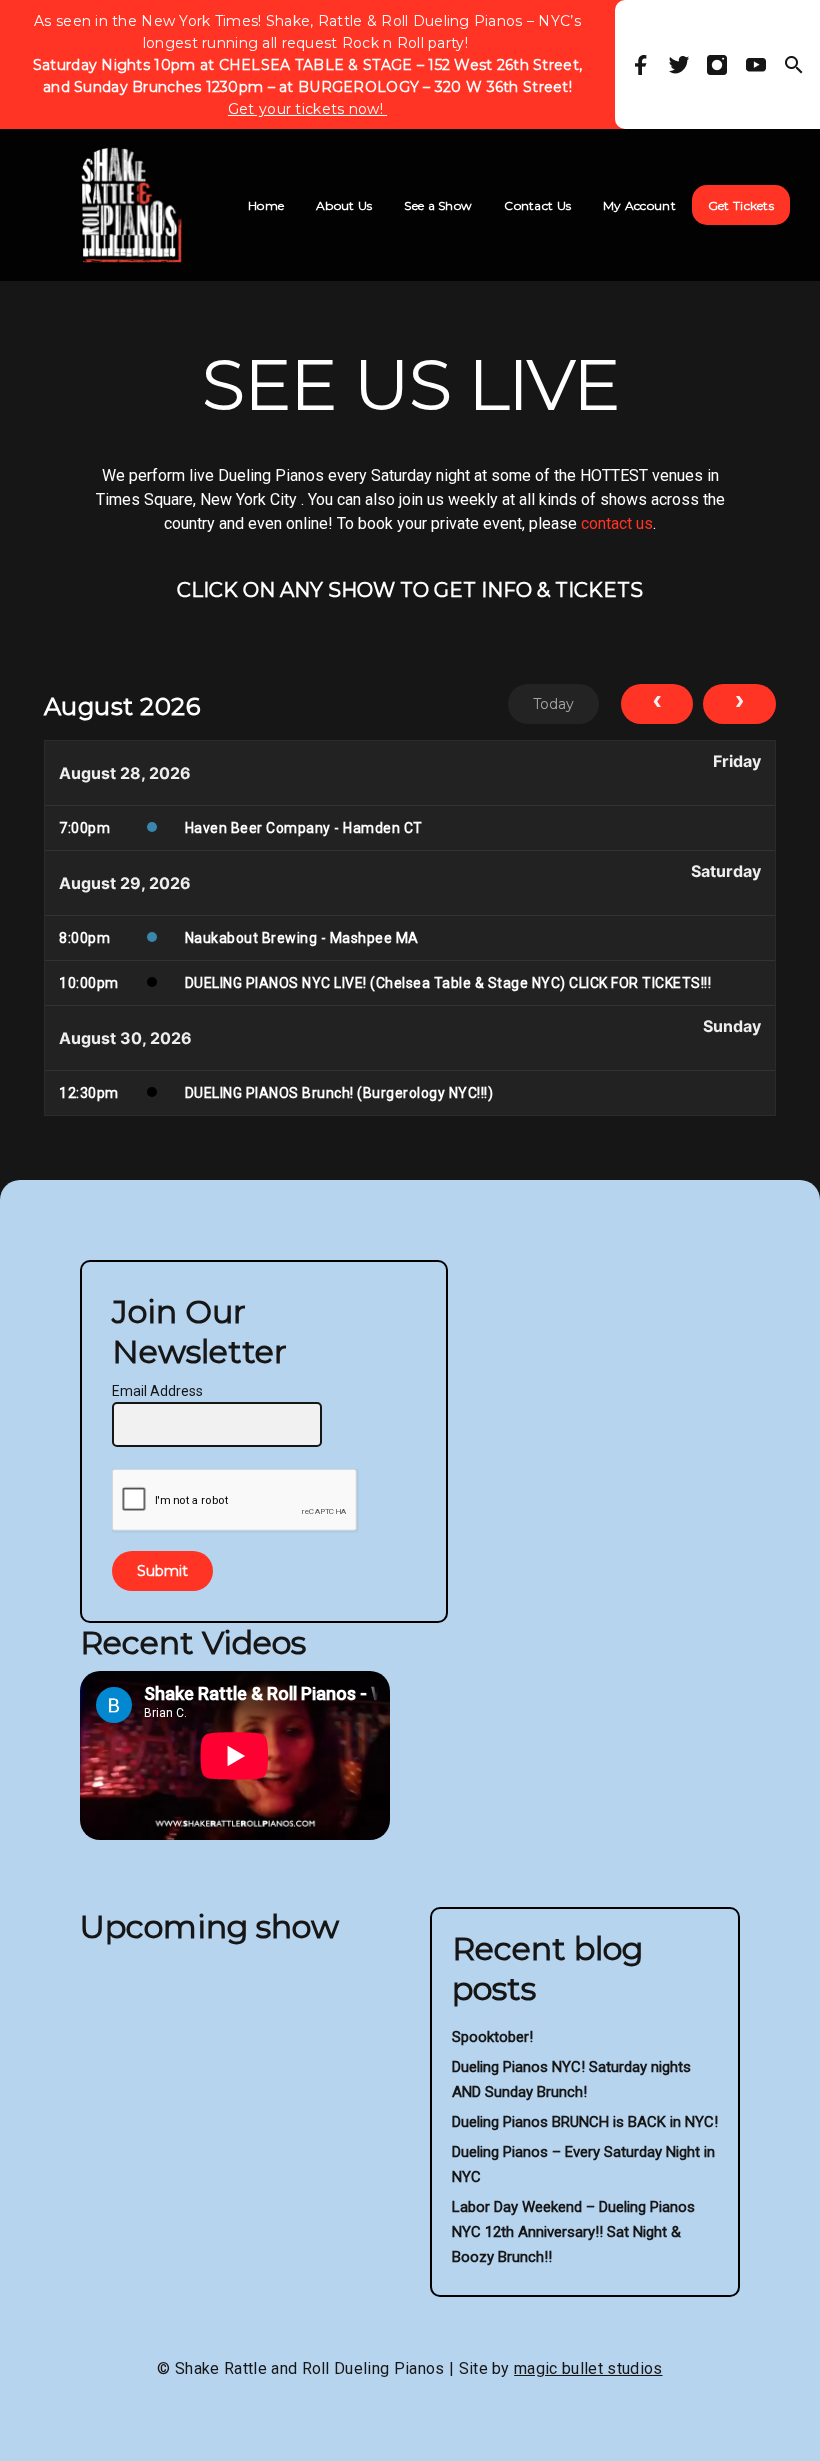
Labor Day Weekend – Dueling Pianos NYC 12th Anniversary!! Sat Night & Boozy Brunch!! (573, 2232)
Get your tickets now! (307, 109)
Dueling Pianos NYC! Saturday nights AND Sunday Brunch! (571, 2079)
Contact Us (537, 205)
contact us (617, 523)
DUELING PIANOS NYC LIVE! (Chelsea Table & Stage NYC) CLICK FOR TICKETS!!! (448, 983)
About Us (344, 205)
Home (266, 205)
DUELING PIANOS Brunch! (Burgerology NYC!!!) (339, 1093)
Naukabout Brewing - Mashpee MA (302, 938)
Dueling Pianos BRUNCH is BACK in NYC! (585, 2122)
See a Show (438, 205)
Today (553, 704)
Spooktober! (492, 2037)
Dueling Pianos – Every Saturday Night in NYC (583, 2164)
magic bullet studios (588, 2368)
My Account (639, 205)
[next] (739, 704)
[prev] (657, 704)
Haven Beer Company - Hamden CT (304, 828)
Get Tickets (741, 205)
